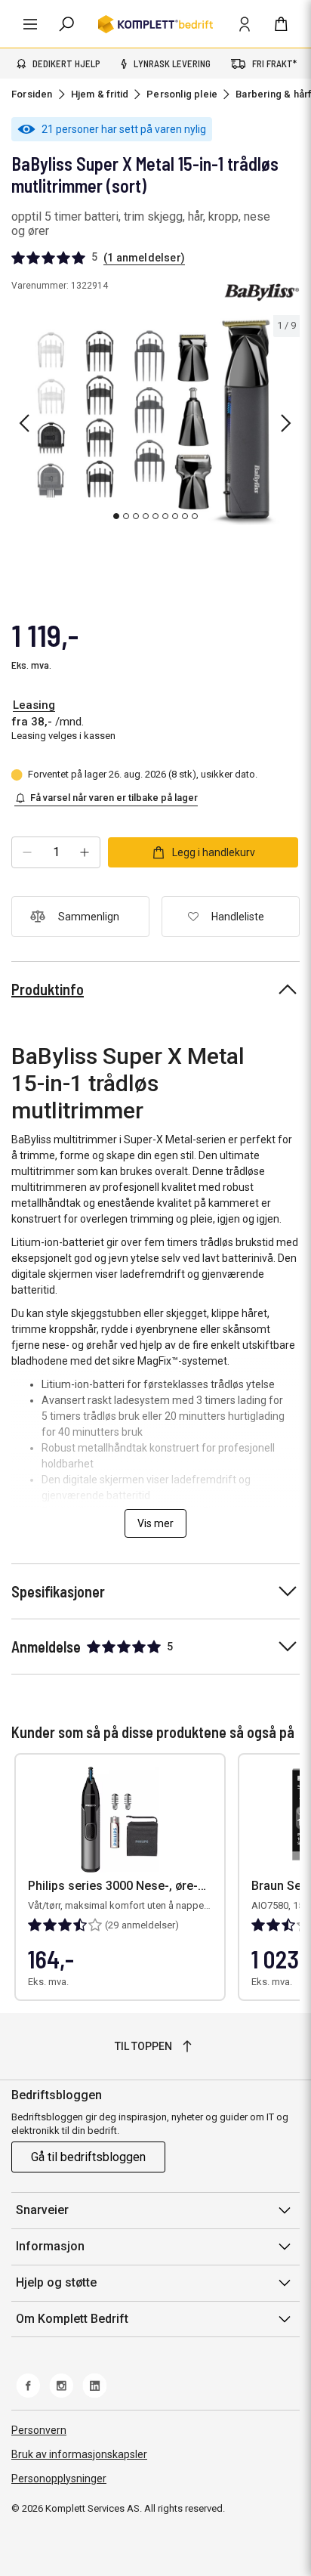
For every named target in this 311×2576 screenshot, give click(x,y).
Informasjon (50, 2246)
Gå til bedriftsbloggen (88, 2157)
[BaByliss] (262, 292)
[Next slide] (286, 423)
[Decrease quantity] (27, 852)
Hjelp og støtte (56, 2282)
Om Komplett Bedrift (72, 2319)
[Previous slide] (24, 423)
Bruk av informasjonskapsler (79, 2454)
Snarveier (42, 2210)
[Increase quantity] (85, 852)
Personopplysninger (59, 2479)
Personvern (39, 2430)
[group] (155, 421)
